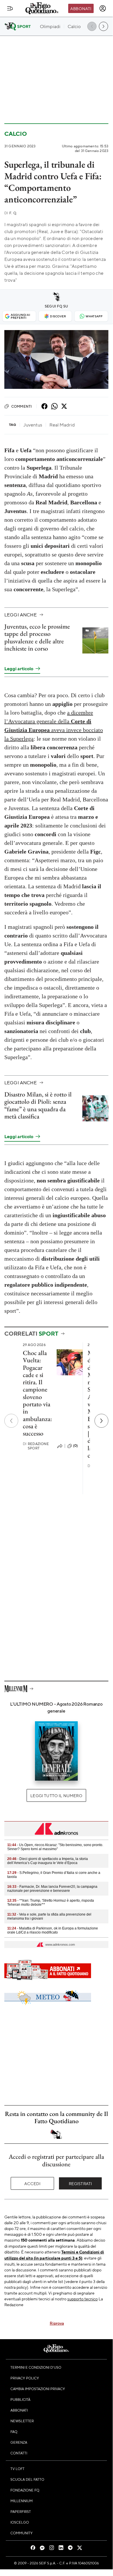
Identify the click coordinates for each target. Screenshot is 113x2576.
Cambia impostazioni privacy (38, 2389)
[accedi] (103, 8)
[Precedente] (11, 1421)
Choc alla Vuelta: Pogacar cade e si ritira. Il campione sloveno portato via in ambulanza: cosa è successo (37, 1393)
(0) (75, 1446)
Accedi (33, 2183)
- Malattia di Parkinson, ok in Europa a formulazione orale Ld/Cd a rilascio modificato (53, 1930)
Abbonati (81, 8)
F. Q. (11, 213)
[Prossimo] (101, 1421)
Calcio (16, 134)
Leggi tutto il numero (56, 1795)
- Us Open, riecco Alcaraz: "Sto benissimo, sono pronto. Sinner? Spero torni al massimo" (55, 1847)
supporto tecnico (83, 2299)
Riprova (57, 2323)
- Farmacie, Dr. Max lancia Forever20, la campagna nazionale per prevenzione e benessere (52, 1889)
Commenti (22, 406)
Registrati (80, 2183)
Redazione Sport (36, 1446)
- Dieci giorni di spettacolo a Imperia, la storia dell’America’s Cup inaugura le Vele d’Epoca (48, 1861)
